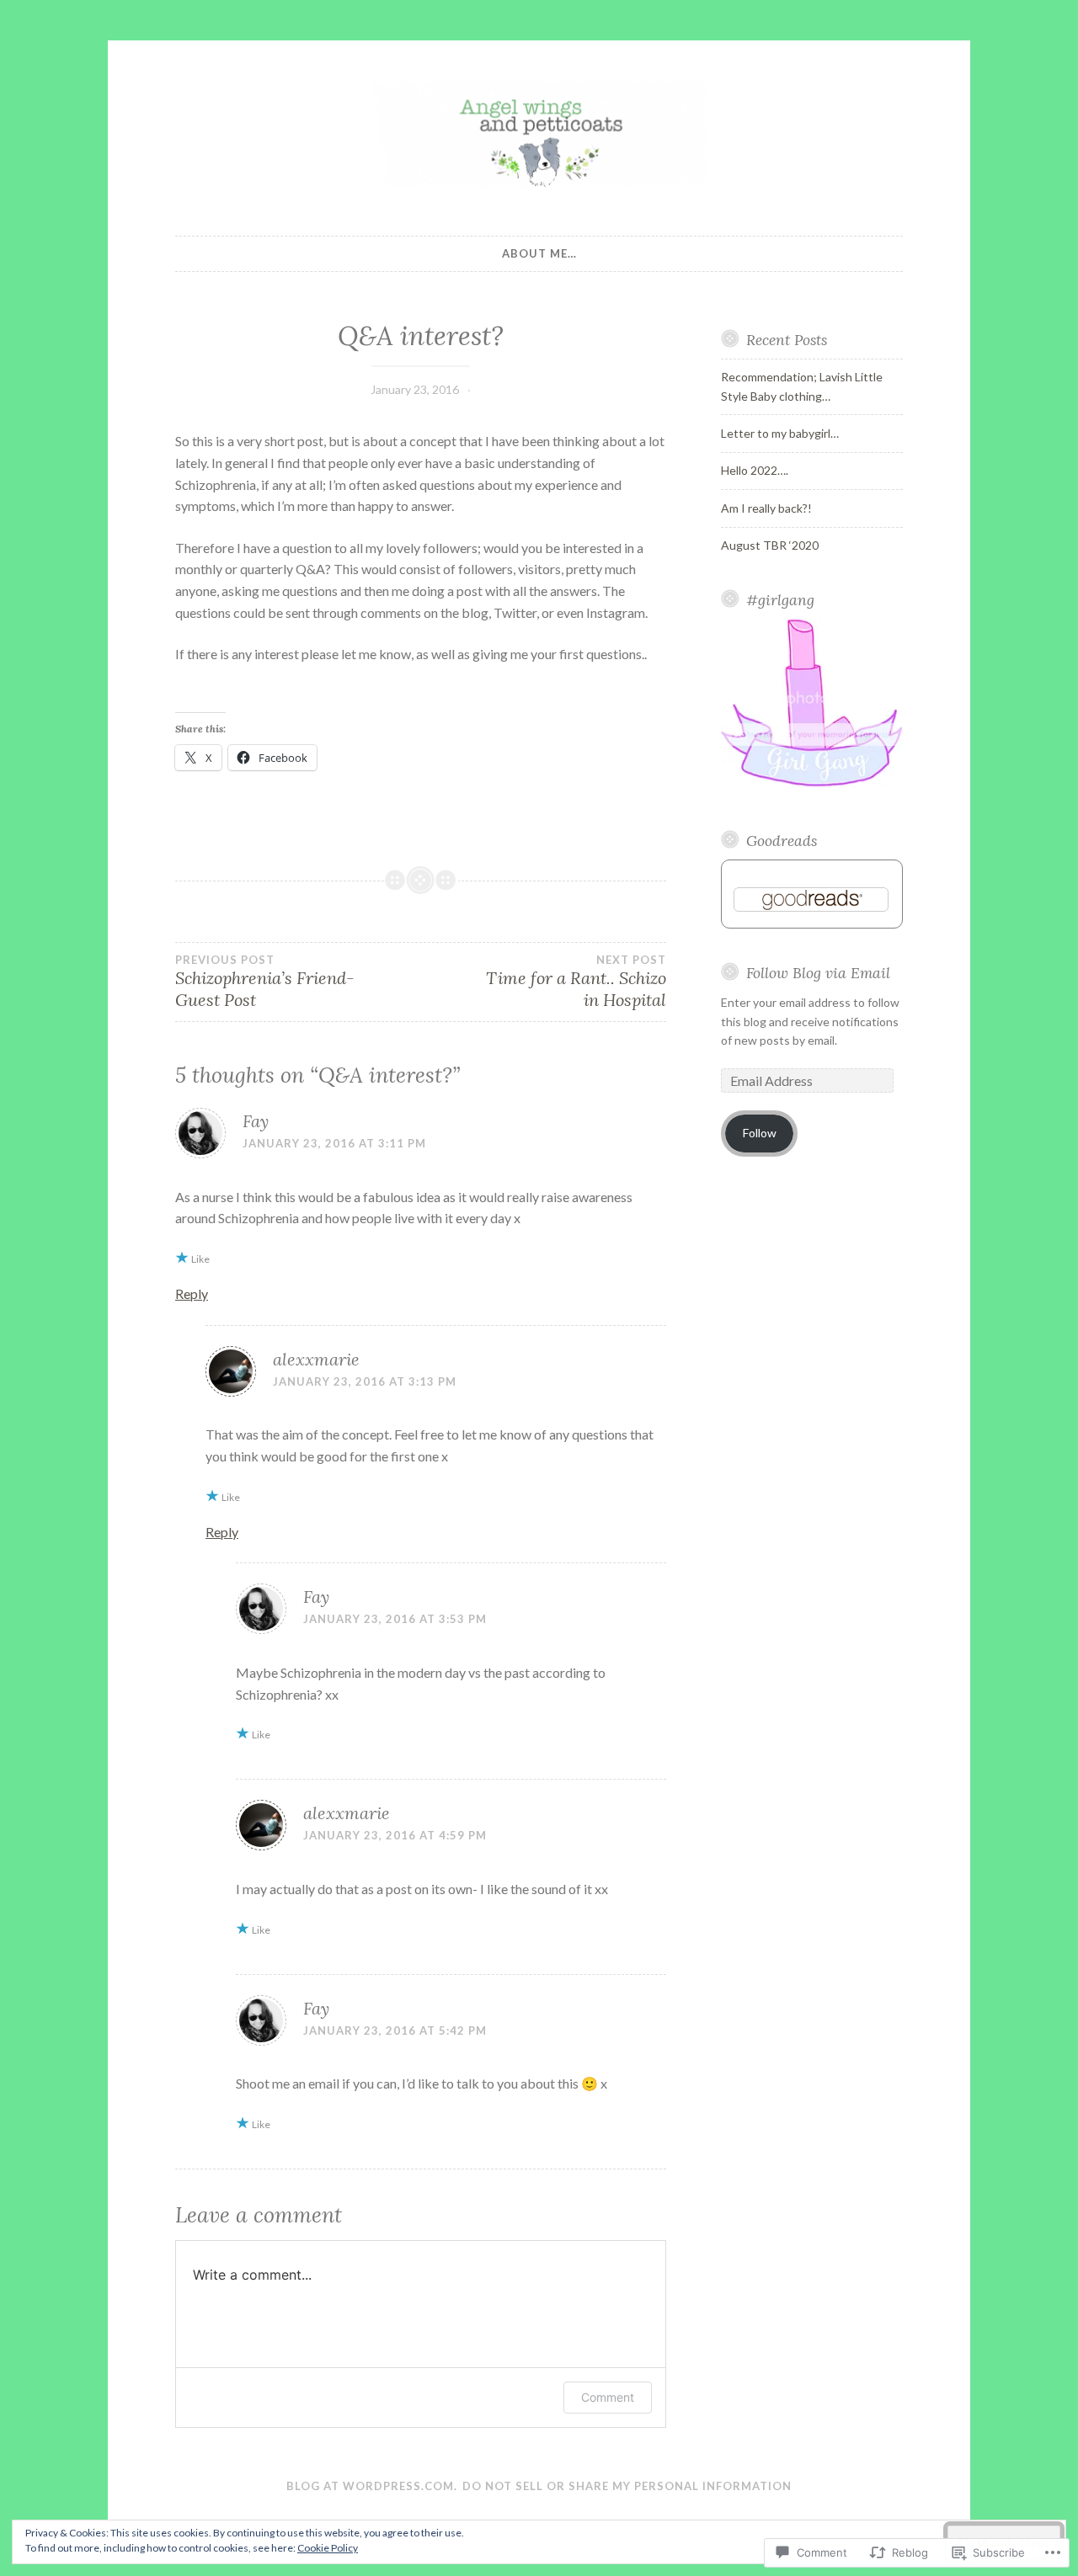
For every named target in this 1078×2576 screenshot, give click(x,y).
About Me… (539, 253)
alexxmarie (316, 1359)
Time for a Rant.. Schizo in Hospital (576, 982)
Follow (760, 1133)
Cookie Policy (328, 2548)
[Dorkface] (812, 786)
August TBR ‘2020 (770, 545)
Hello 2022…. (755, 470)
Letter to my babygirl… (780, 433)
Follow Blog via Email (818, 973)
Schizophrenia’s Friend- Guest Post (265, 982)
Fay (256, 1121)
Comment (608, 2397)
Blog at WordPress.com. (372, 2486)
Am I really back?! (766, 508)
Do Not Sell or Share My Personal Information (627, 2486)
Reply (192, 1293)
